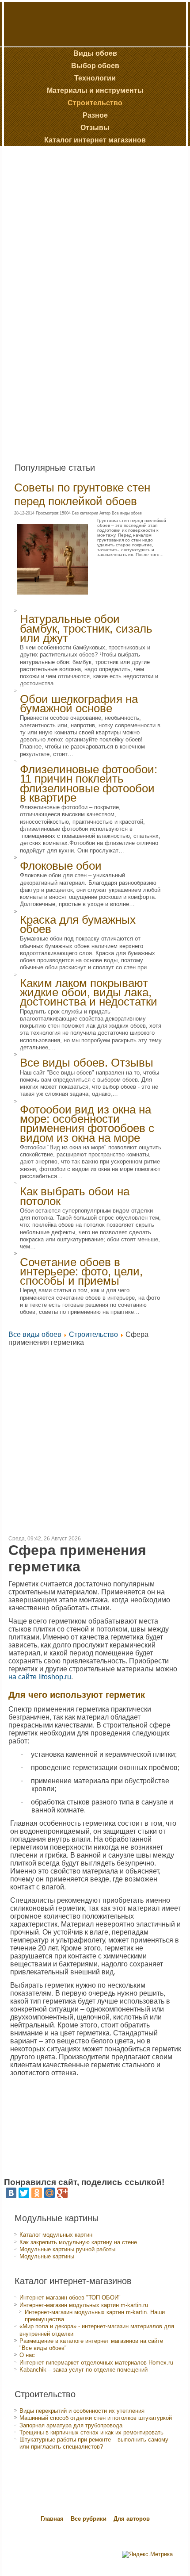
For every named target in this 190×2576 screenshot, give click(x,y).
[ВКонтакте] (11, 2193)
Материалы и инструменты (95, 90)
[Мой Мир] (49, 2193)
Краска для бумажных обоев (78, 924)
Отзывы (95, 128)
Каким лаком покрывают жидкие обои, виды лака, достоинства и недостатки (89, 992)
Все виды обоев (35, 1334)
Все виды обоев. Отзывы (87, 1063)
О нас (27, 2355)
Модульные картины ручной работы (67, 2249)
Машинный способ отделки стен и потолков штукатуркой (96, 2418)
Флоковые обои (61, 866)
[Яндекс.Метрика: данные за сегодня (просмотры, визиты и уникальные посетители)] (147, 2554)
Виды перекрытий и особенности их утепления (82, 2411)
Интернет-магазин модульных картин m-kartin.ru (84, 2305)
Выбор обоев (95, 66)
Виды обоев (95, 53)
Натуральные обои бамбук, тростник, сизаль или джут (86, 628)
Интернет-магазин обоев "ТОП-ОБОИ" (70, 2298)
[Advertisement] (72, 301)
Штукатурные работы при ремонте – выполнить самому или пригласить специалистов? (94, 2443)
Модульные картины (47, 2256)
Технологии (95, 78)
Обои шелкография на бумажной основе (79, 704)
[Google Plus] (62, 2193)
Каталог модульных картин (56, 2235)
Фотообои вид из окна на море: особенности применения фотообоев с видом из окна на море (87, 1124)
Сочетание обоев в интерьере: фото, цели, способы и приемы (81, 1272)
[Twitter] (24, 2193)
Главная (52, 2519)
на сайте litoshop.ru (40, 1677)
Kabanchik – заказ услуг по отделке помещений (84, 2370)
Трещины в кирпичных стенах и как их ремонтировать (91, 2432)
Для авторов (132, 2519)
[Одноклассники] (37, 2193)
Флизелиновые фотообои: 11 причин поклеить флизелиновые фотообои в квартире (89, 783)
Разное (95, 115)
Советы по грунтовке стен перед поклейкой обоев (82, 494)
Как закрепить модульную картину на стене (78, 2242)
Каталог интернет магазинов (95, 140)
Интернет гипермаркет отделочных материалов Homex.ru (96, 2363)
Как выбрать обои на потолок (75, 1196)
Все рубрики (89, 2519)
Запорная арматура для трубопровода (71, 2425)
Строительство (95, 103)
